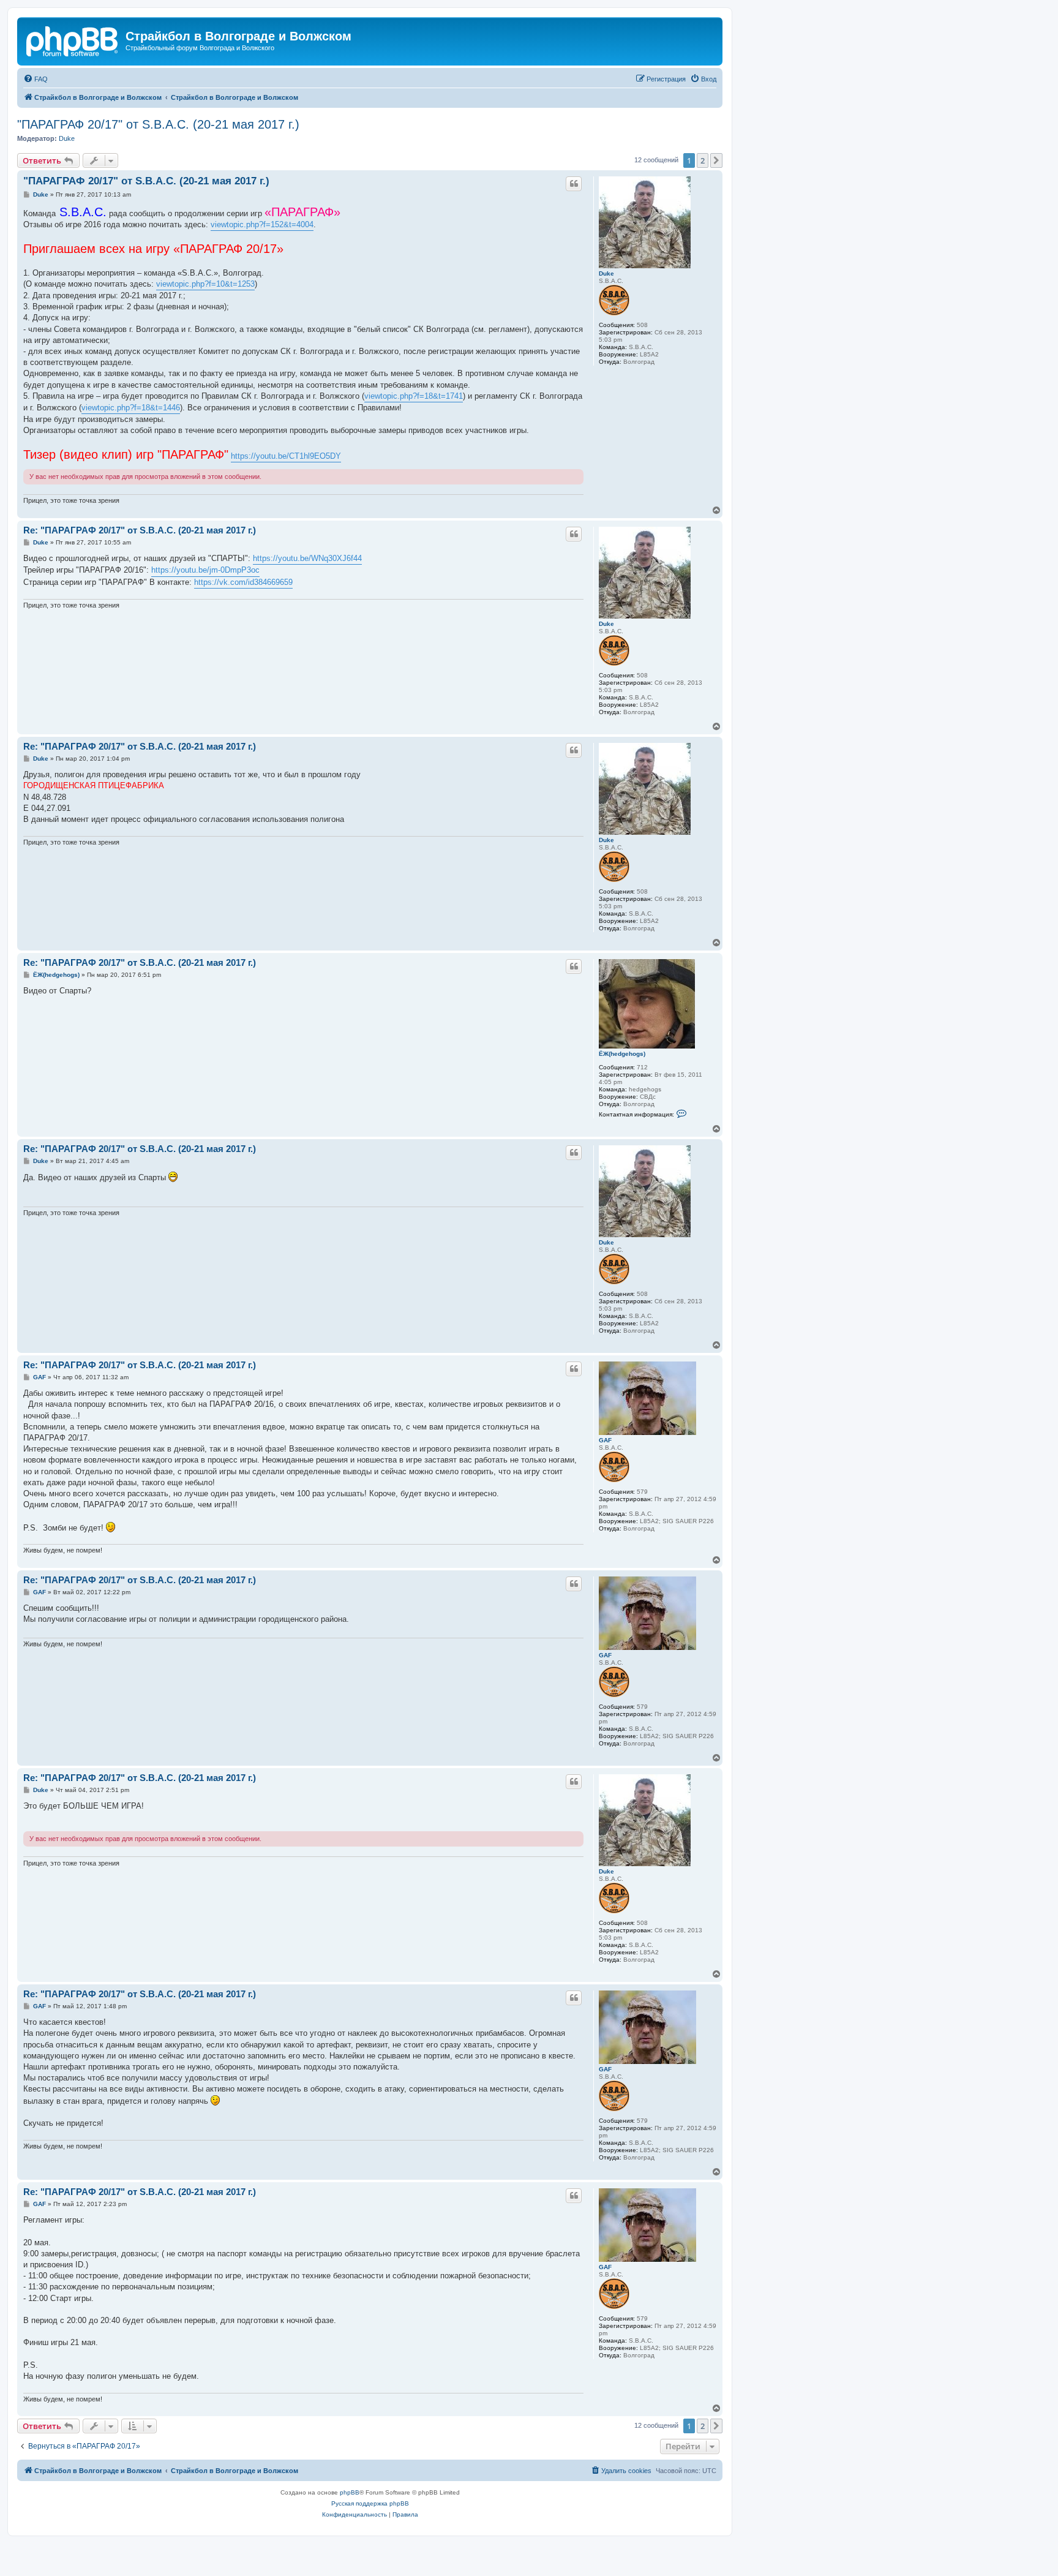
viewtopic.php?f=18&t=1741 (414, 396)
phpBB (350, 2492)
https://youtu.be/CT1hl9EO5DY (286, 456)
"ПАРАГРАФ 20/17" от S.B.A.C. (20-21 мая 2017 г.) (158, 124)
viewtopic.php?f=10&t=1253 (205, 284)
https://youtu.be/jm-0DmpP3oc (205, 570)
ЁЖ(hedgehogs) (622, 1054)
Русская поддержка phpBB (370, 2503)
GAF (605, 1440)
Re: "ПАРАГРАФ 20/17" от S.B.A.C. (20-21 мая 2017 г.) (140, 530)
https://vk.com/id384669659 (243, 582)
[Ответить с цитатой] (574, 184)
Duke (67, 138)
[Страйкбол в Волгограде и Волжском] (73, 40)
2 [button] (703, 160)
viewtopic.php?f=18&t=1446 (131, 408)
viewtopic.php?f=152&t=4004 (262, 224)
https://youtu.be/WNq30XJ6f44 (307, 558)
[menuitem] (36, 79)
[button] (716, 160)
